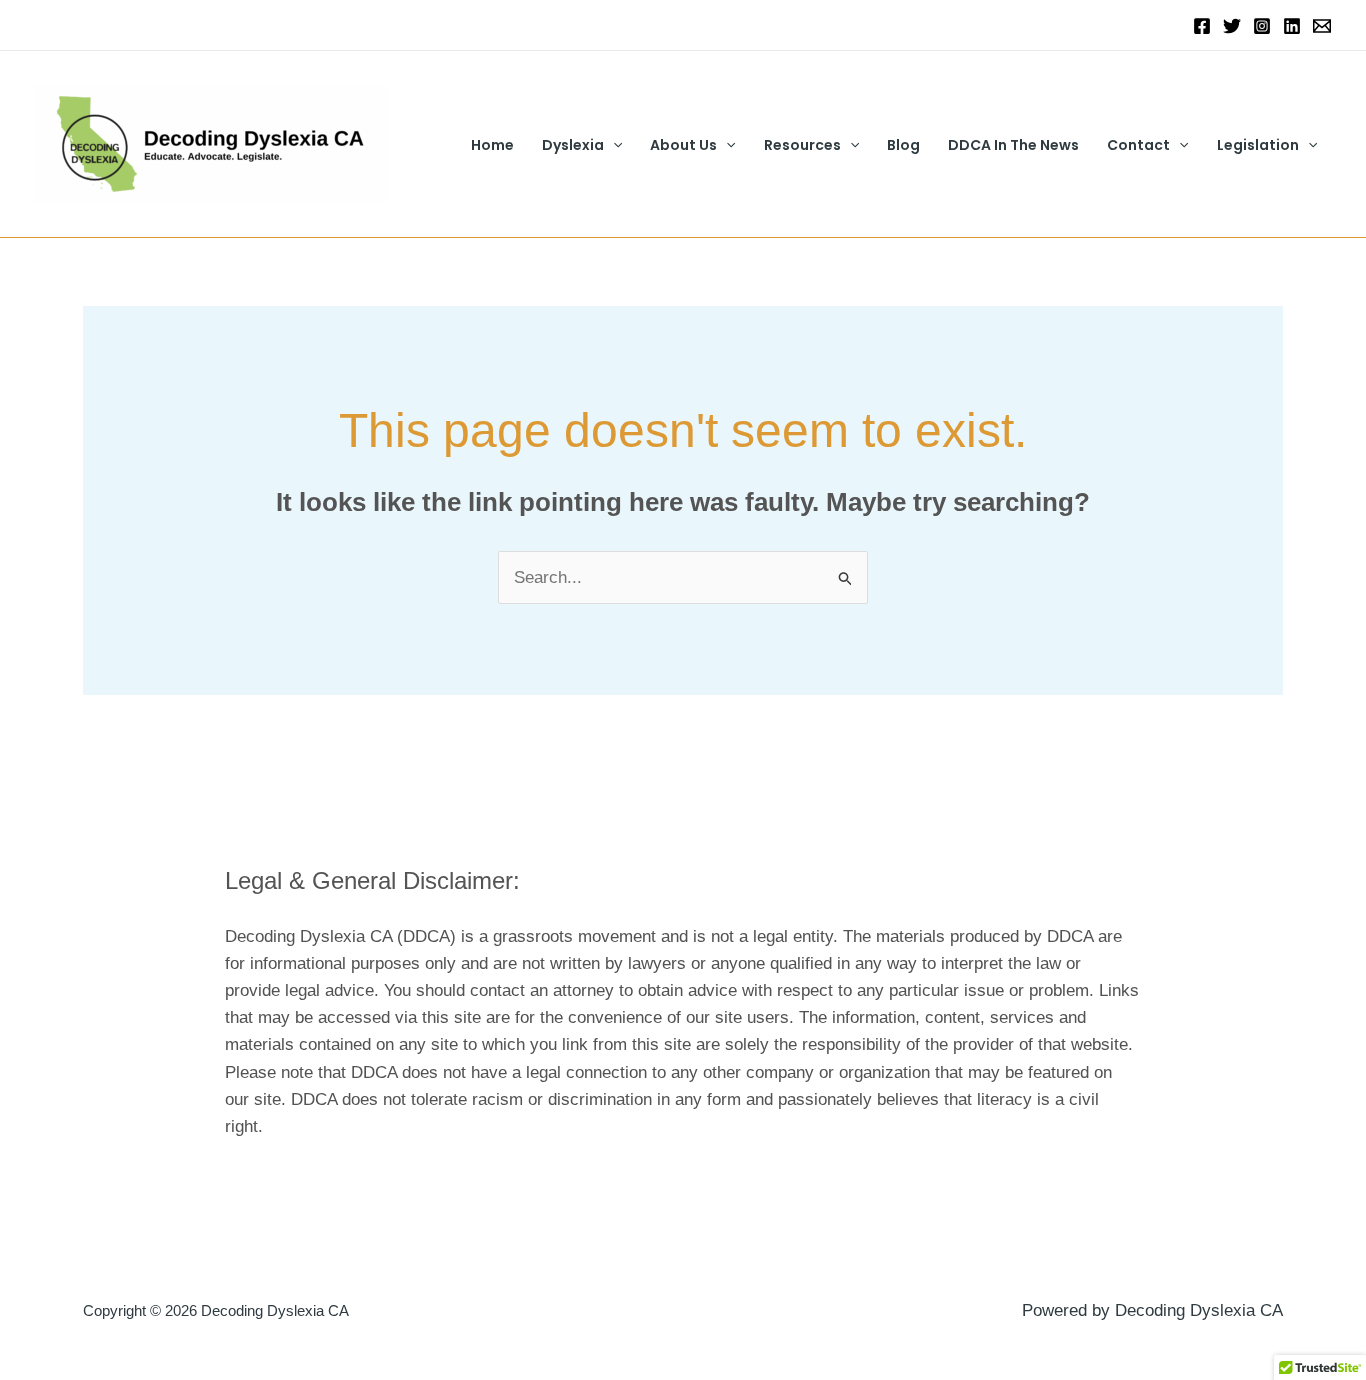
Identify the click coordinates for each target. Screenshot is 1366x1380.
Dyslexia (573, 145)
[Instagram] (1262, 26)
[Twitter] (1232, 26)
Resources (802, 145)
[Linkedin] (1292, 26)
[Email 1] (1322, 26)
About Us (683, 145)
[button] (613, 145)
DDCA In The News (1013, 145)
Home (492, 145)
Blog (903, 145)
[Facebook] (1202, 26)
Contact (1138, 145)
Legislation (1258, 145)
